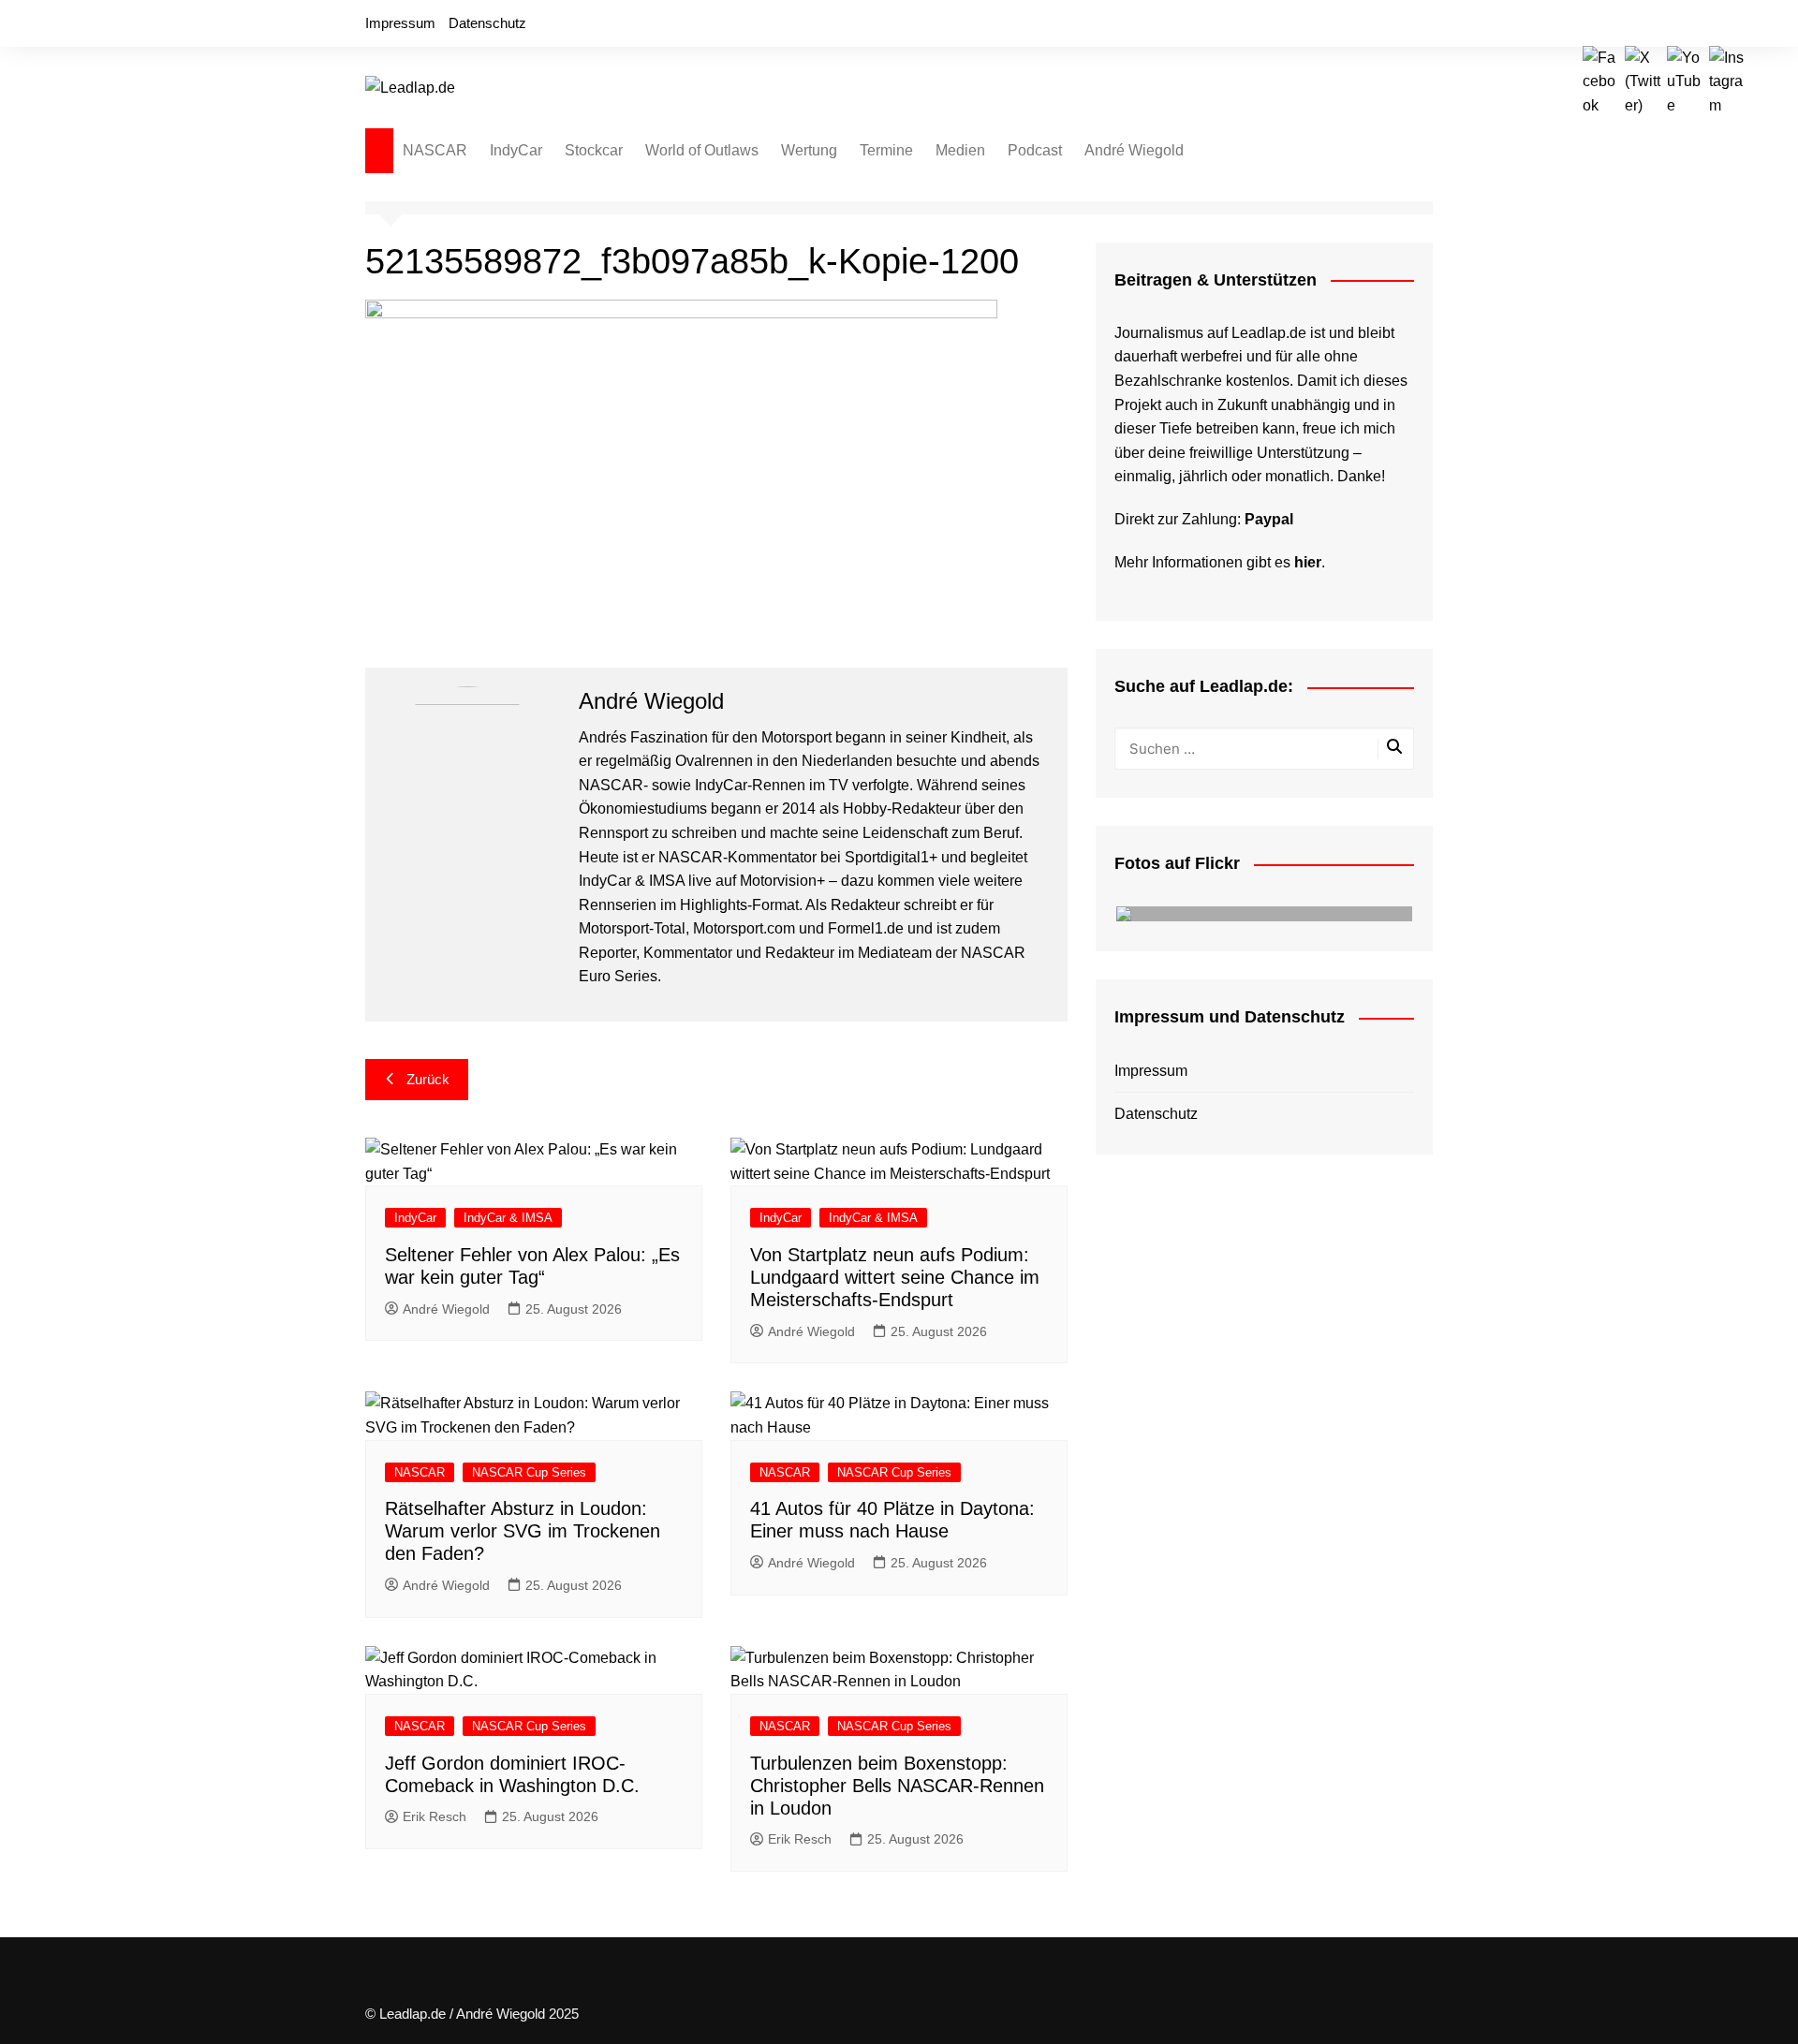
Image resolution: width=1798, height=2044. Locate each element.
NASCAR (435, 150)
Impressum (400, 23)
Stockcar (594, 150)
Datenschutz (487, 23)
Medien (960, 150)
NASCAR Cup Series (529, 1472)
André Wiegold (1134, 150)
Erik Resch (435, 1816)
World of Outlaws (702, 150)
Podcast (1035, 150)
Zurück (428, 1079)
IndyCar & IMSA (508, 1218)
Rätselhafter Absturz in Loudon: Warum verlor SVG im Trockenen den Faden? (523, 1531)
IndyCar (516, 150)
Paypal (1269, 519)
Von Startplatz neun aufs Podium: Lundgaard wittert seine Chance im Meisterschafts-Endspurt (895, 1277)
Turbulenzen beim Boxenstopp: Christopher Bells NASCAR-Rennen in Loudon (897, 1786)
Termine (886, 150)
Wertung (809, 150)
